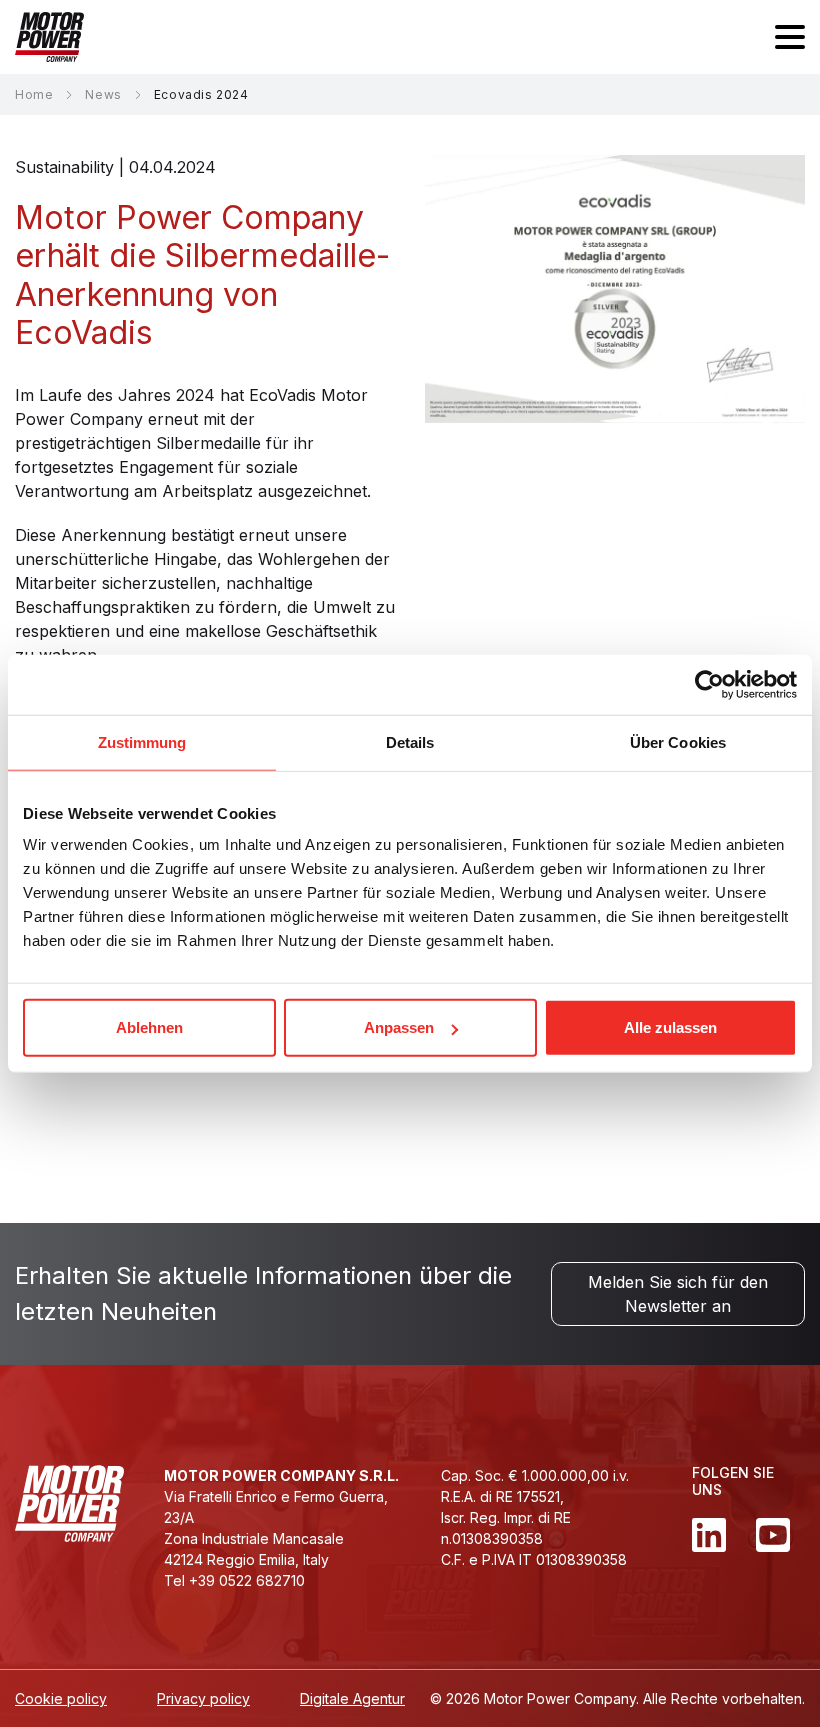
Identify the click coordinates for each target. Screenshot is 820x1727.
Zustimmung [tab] (142, 741)
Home (34, 94)
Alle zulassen (670, 1027)
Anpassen (399, 1027)
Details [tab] (410, 741)
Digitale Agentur (352, 1698)
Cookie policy (61, 1698)
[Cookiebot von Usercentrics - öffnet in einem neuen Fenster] (709, 684)
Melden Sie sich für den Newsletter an (678, 1294)
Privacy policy (203, 1698)
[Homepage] (49, 37)
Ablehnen (149, 1027)
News (103, 94)
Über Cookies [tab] (678, 741)
